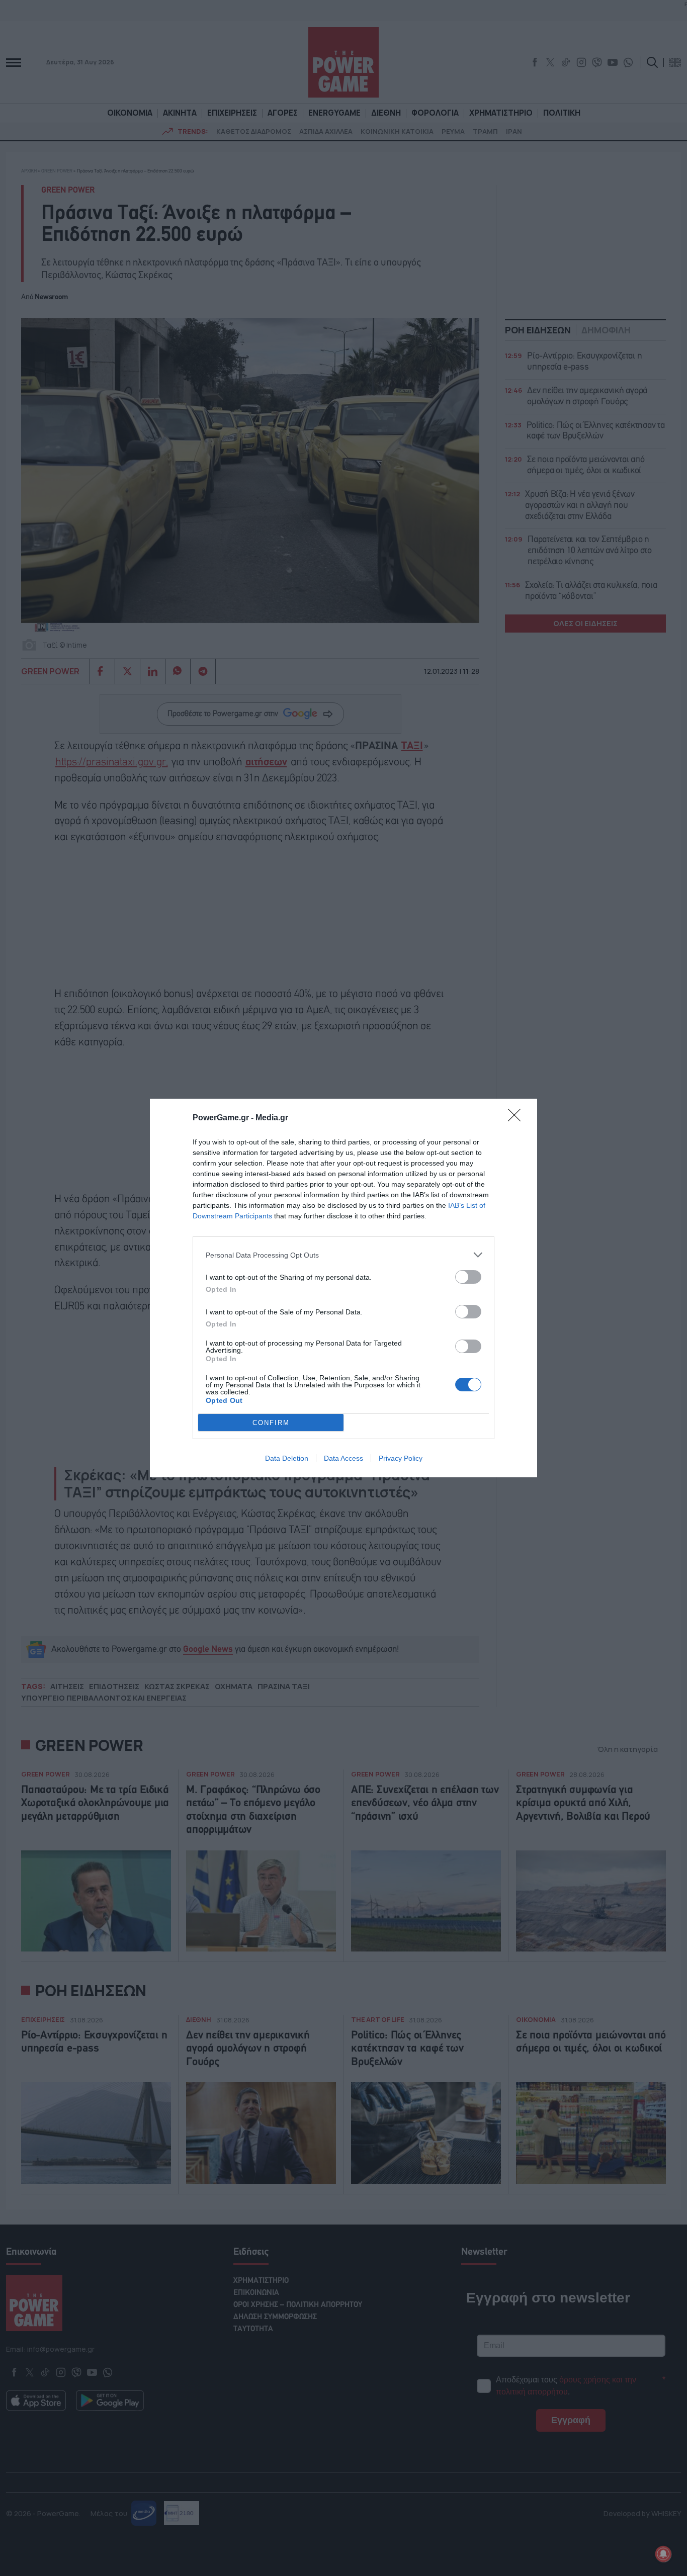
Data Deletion (287, 1458)
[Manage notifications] (663, 2554)
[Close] (518, 1118)
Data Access (343, 1458)
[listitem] (343, 1255)
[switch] (468, 1277)
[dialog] (343, 1288)
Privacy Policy (401, 1458)
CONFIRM (271, 1423)
